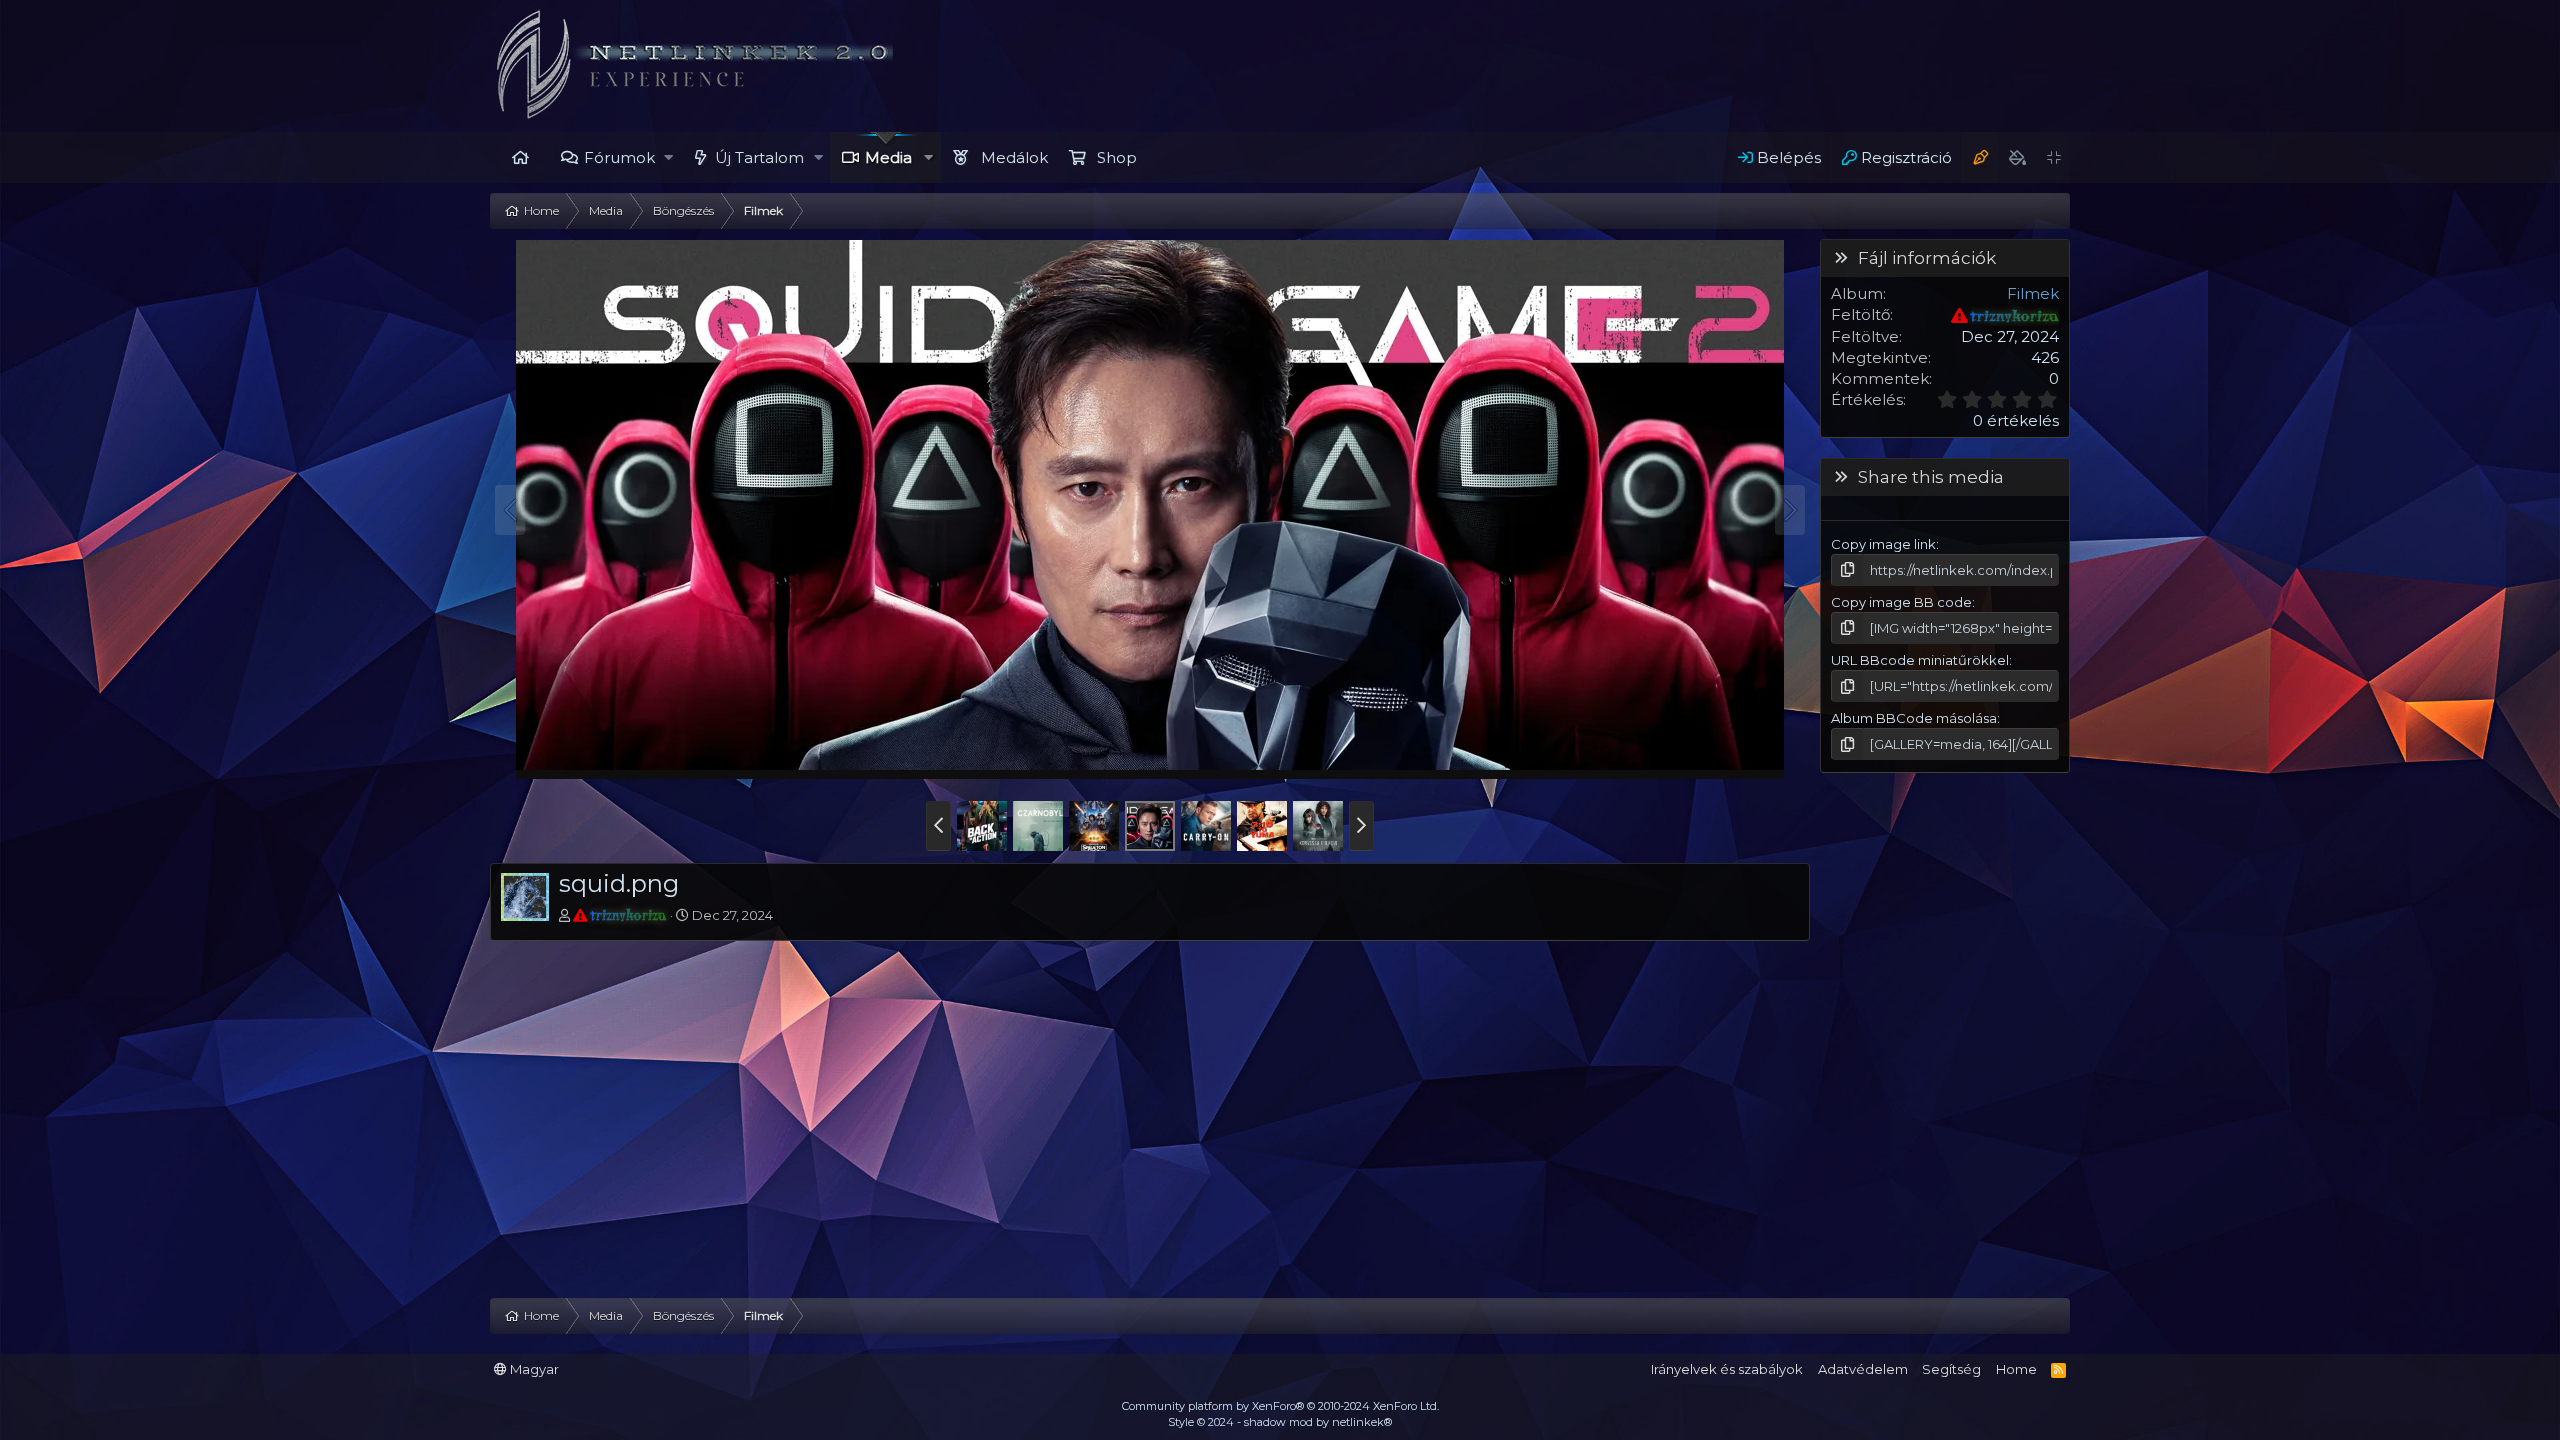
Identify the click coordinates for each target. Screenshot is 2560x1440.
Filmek (2033, 293)
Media (888, 157)
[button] (669, 157)
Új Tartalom (759, 157)
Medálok (1014, 157)
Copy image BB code (1901, 602)
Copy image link (1883, 544)
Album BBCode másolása (1914, 718)
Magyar (533, 1369)
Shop (1117, 157)
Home (520, 157)
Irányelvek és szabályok (1727, 1369)
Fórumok (619, 157)
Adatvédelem (1863, 1369)
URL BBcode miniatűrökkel (1920, 660)
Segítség (1951, 1369)
